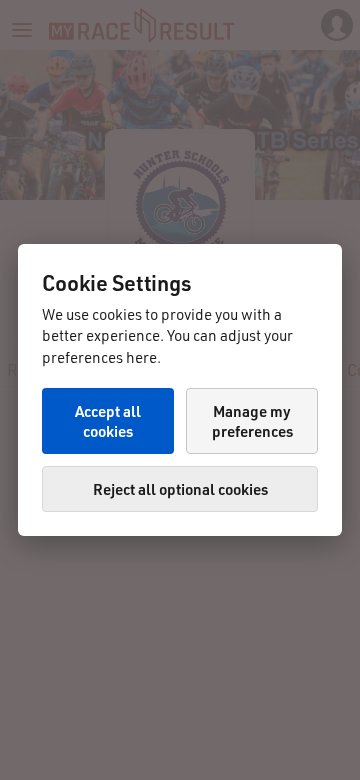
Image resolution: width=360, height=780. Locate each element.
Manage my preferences (252, 421)
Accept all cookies (108, 421)
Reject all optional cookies (180, 489)
